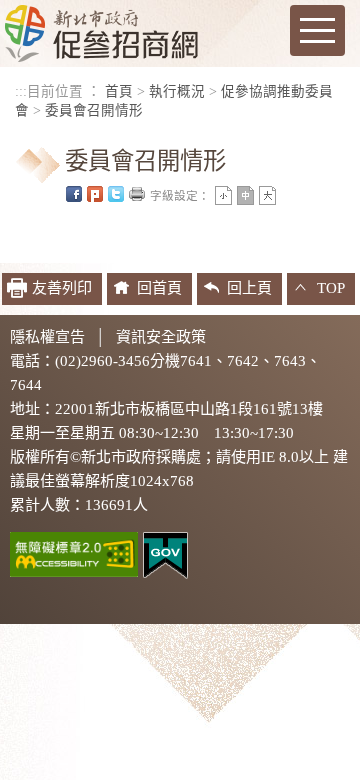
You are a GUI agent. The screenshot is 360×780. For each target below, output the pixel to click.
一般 (245, 195)
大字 (267, 195)
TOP (331, 288)
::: (21, 91)
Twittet (116, 194)
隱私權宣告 (47, 337)
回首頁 (159, 288)
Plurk (95, 194)
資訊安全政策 (161, 337)
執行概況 (177, 91)
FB (74, 194)
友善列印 (137, 194)
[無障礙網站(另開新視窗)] (74, 553)
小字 (223, 195)
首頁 (119, 91)
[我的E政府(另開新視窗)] (165, 554)
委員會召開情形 (94, 110)
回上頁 (249, 288)
